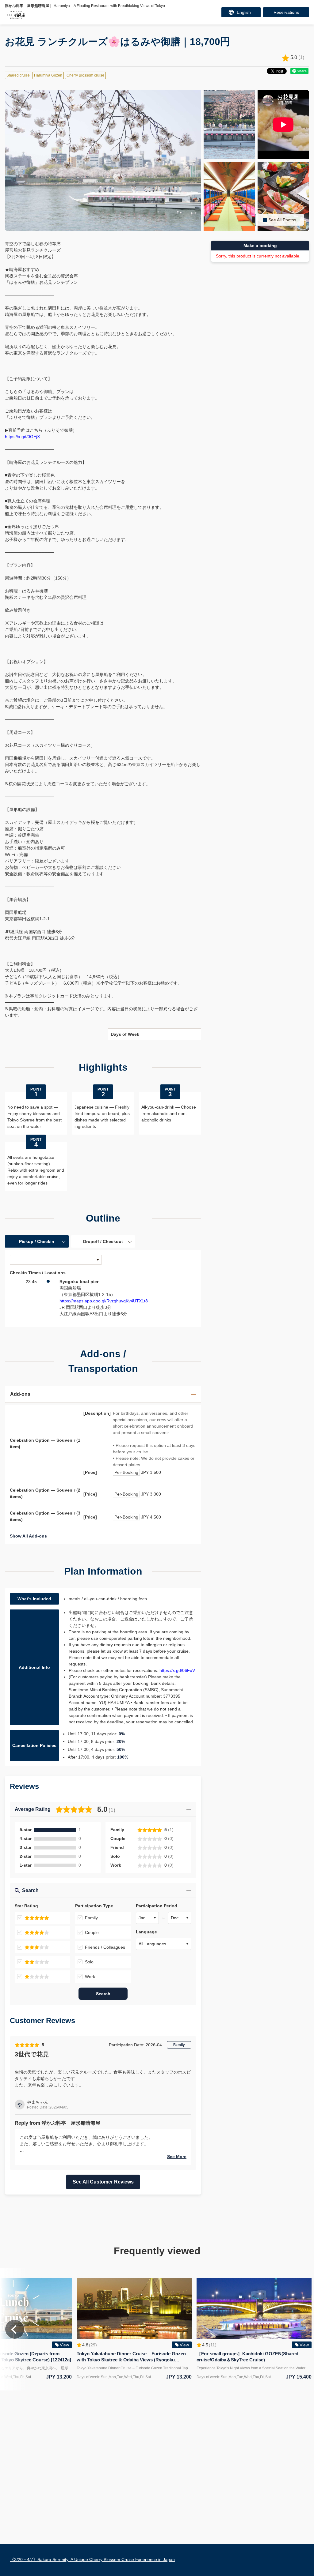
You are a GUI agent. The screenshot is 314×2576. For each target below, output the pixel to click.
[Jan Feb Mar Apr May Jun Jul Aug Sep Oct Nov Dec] (147, 1918)
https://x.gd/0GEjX (22, 437)
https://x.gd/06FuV (177, 1670)
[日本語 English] (241, 12)
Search (103, 1994)
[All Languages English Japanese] (164, 1944)
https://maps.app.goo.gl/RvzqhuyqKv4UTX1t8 (104, 1301)
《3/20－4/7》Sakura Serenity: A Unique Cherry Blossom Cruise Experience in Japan (92, 2559)
